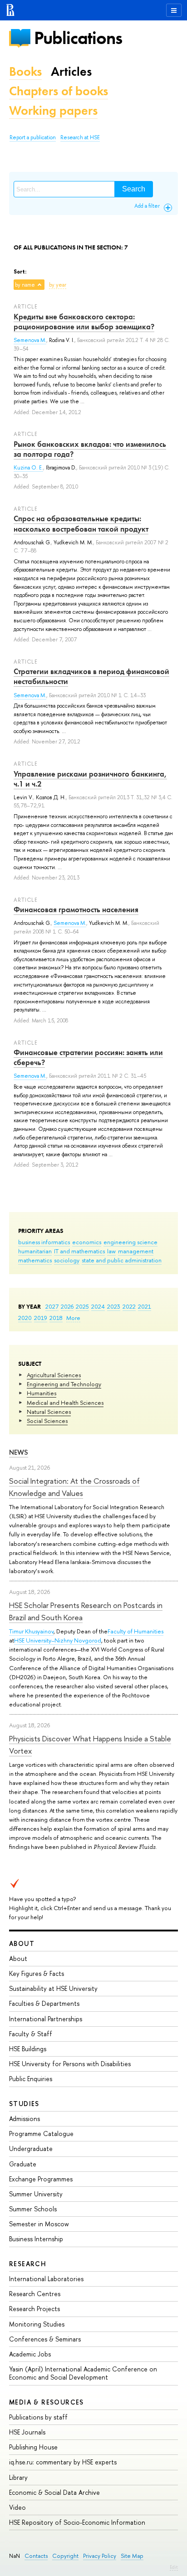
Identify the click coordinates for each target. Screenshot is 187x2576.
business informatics (44, 1242)
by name (25, 285)
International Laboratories (46, 2279)
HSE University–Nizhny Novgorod (58, 1640)
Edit (174, 2567)
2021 (145, 1306)
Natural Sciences (49, 1412)
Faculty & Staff (31, 2034)
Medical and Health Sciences (65, 1403)
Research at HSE (80, 137)
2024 (98, 1306)
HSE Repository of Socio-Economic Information (77, 2522)
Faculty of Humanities (135, 1631)
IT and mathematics (79, 1251)
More (73, 1318)
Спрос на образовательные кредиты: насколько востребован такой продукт (81, 523)
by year (58, 285)
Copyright (65, 2556)
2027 (52, 1306)
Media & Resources (47, 2402)
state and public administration (122, 1260)
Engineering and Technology (64, 1384)
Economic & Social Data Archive (54, 2492)
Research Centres (35, 2294)
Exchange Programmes (41, 2179)
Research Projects (34, 2309)
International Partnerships (46, 2019)
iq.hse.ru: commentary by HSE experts (63, 2462)
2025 (82, 1306)
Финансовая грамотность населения (76, 909)
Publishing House (33, 2447)
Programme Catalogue (41, 2134)
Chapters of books (59, 91)
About (22, 1943)
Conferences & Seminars (45, 2339)
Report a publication (33, 137)
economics (87, 1242)
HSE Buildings (28, 2049)
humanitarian (35, 1251)
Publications (78, 38)
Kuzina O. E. (28, 468)
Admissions (25, 2119)
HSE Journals (27, 2432)
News (19, 1452)
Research (28, 2264)
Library (18, 2477)
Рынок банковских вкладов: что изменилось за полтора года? (90, 449)
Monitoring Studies (37, 2324)
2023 (114, 1306)
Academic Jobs (30, 2354)
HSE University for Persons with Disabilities (70, 2064)
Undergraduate (31, 2148)
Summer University (36, 2194)
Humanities (42, 1393)
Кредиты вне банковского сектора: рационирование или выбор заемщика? (84, 322)
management (136, 1251)
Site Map (132, 2556)
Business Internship (36, 2239)
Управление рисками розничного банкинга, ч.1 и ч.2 (90, 779)
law (111, 1251)
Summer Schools (33, 2209)
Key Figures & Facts (37, 1973)
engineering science (130, 1242)
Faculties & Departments (44, 2003)
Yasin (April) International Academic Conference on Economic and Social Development (83, 2373)
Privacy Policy (100, 2556)
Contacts (36, 2556)
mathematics (35, 1260)
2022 (129, 1306)
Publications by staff (38, 2417)
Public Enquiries (31, 2079)
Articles (71, 71)
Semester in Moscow (39, 2224)
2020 (25, 1318)
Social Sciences (47, 1421)
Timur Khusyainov (31, 1631)
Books (25, 71)
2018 (56, 1318)
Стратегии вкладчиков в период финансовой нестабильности (91, 676)
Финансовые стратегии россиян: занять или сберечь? (88, 1057)
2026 (67, 1306)
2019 (41, 1318)
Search (134, 189)
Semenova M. (30, 340)
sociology (67, 1260)
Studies (24, 2104)
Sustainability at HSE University (53, 1988)
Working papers (53, 110)
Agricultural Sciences (54, 1375)
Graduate (23, 2164)
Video (17, 2507)
